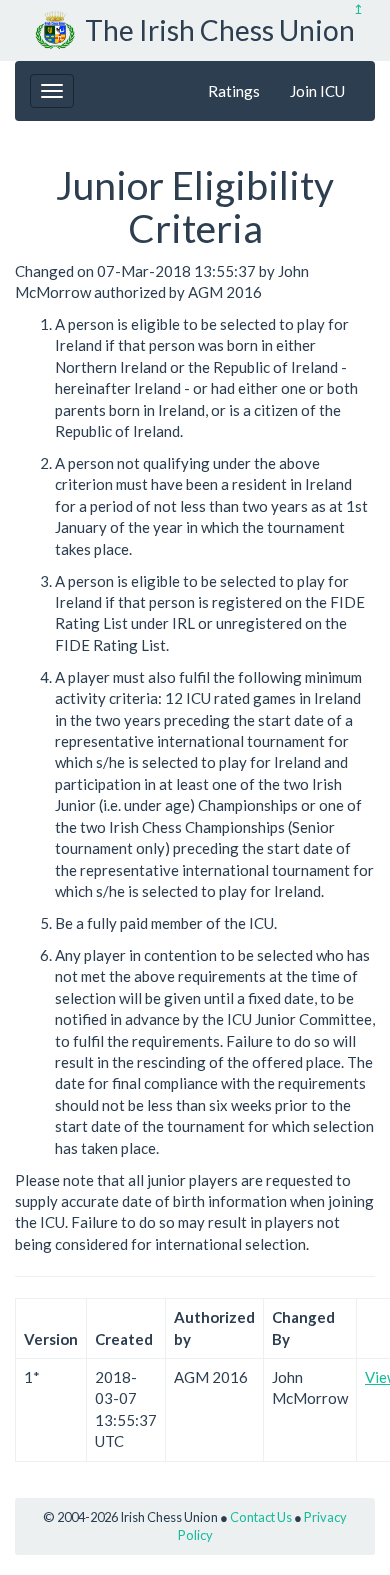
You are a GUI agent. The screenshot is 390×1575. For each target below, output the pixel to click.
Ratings (234, 91)
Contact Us (261, 1517)
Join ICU (317, 91)
